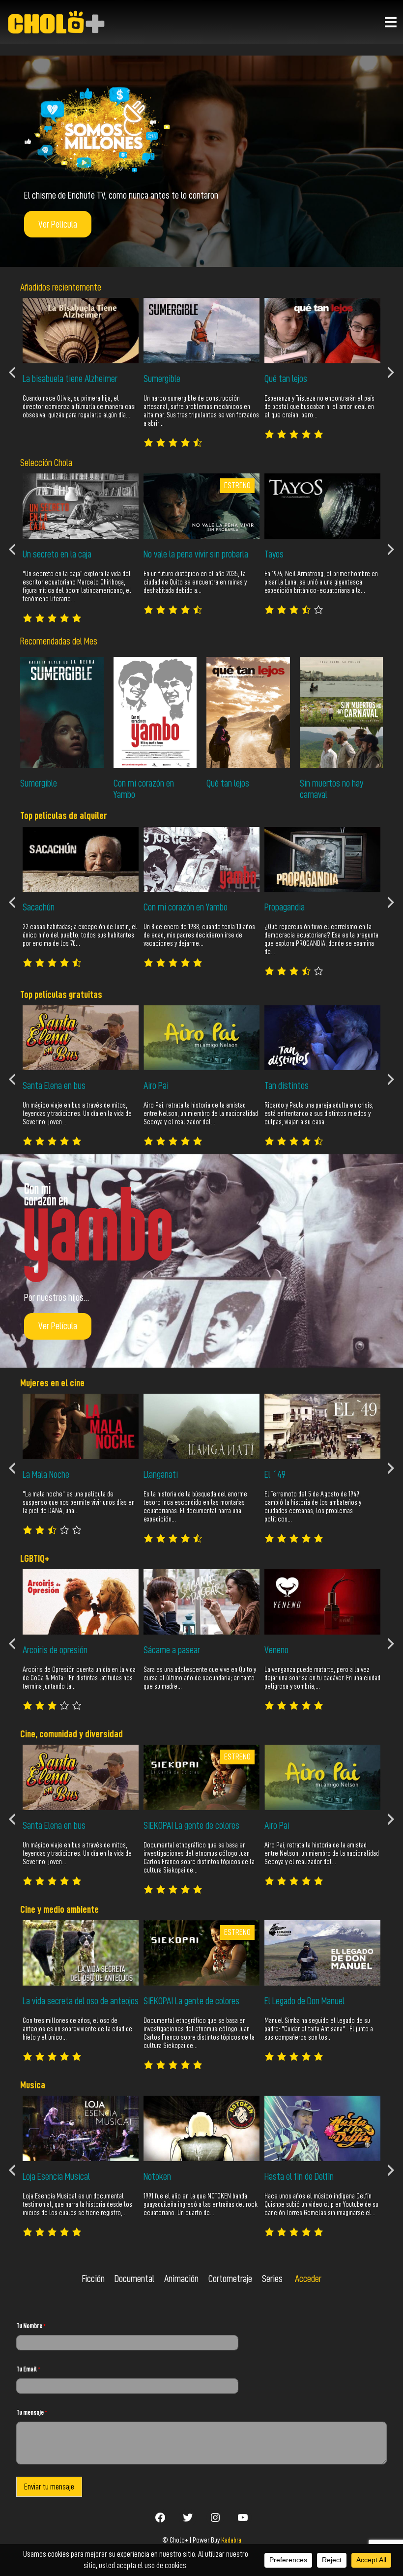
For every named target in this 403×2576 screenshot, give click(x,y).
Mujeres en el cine (52, 1383)
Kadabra (231, 2540)
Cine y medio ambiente (59, 1909)
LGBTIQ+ (35, 1558)
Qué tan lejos (228, 783)
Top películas (44, 995)
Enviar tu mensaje (49, 2487)
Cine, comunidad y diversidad (72, 1734)
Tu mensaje (32, 2412)
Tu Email (28, 2369)
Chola (63, 463)
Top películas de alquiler (64, 816)
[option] (81, 364)
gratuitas (86, 995)
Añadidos (35, 287)
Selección (37, 463)
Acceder (308, 2279)
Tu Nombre (31, 2326)
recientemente (76, 287)
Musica (33, 2085)
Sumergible (39, 783)
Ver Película (58, 224)
